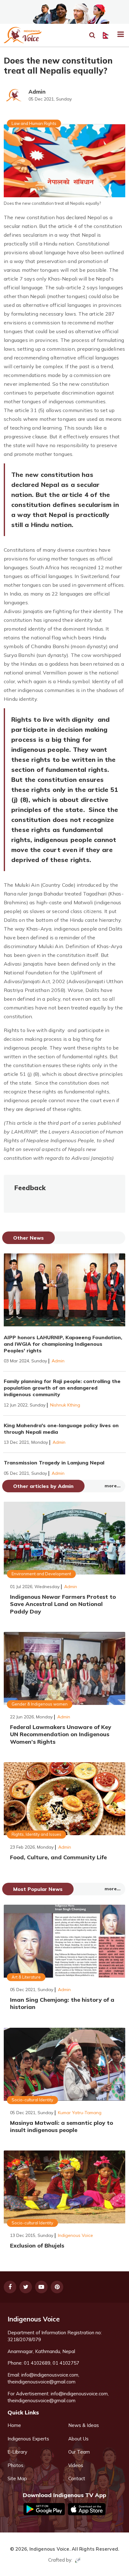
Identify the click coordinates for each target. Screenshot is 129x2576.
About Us (78, 2439)
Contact (77, 2478)
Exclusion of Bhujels (37, 2246)
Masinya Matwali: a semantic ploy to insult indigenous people (62, 2126)
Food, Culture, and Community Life (58, 1857)
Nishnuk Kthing (65, 1405)
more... (113, 1486)
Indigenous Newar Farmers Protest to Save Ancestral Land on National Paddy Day (63, 1604)
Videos (76, 2465)
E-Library (17, 2452)
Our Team (79, 2452)
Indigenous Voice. (50, 2549)
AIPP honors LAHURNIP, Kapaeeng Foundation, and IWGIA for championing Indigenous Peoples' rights (63, 1344)
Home (14, 2425)
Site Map (17, 2478)
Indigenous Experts (28, 2439)
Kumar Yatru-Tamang (80, 2113)
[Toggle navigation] (118, 35)
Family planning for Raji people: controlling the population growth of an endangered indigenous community (62, 1388)
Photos (15, 2465)
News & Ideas (84, 2425)
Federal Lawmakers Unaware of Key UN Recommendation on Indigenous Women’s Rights (61, 1734)
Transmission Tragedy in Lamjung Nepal (54, 1463)
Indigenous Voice (75, 2235)
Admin (37, 92)
